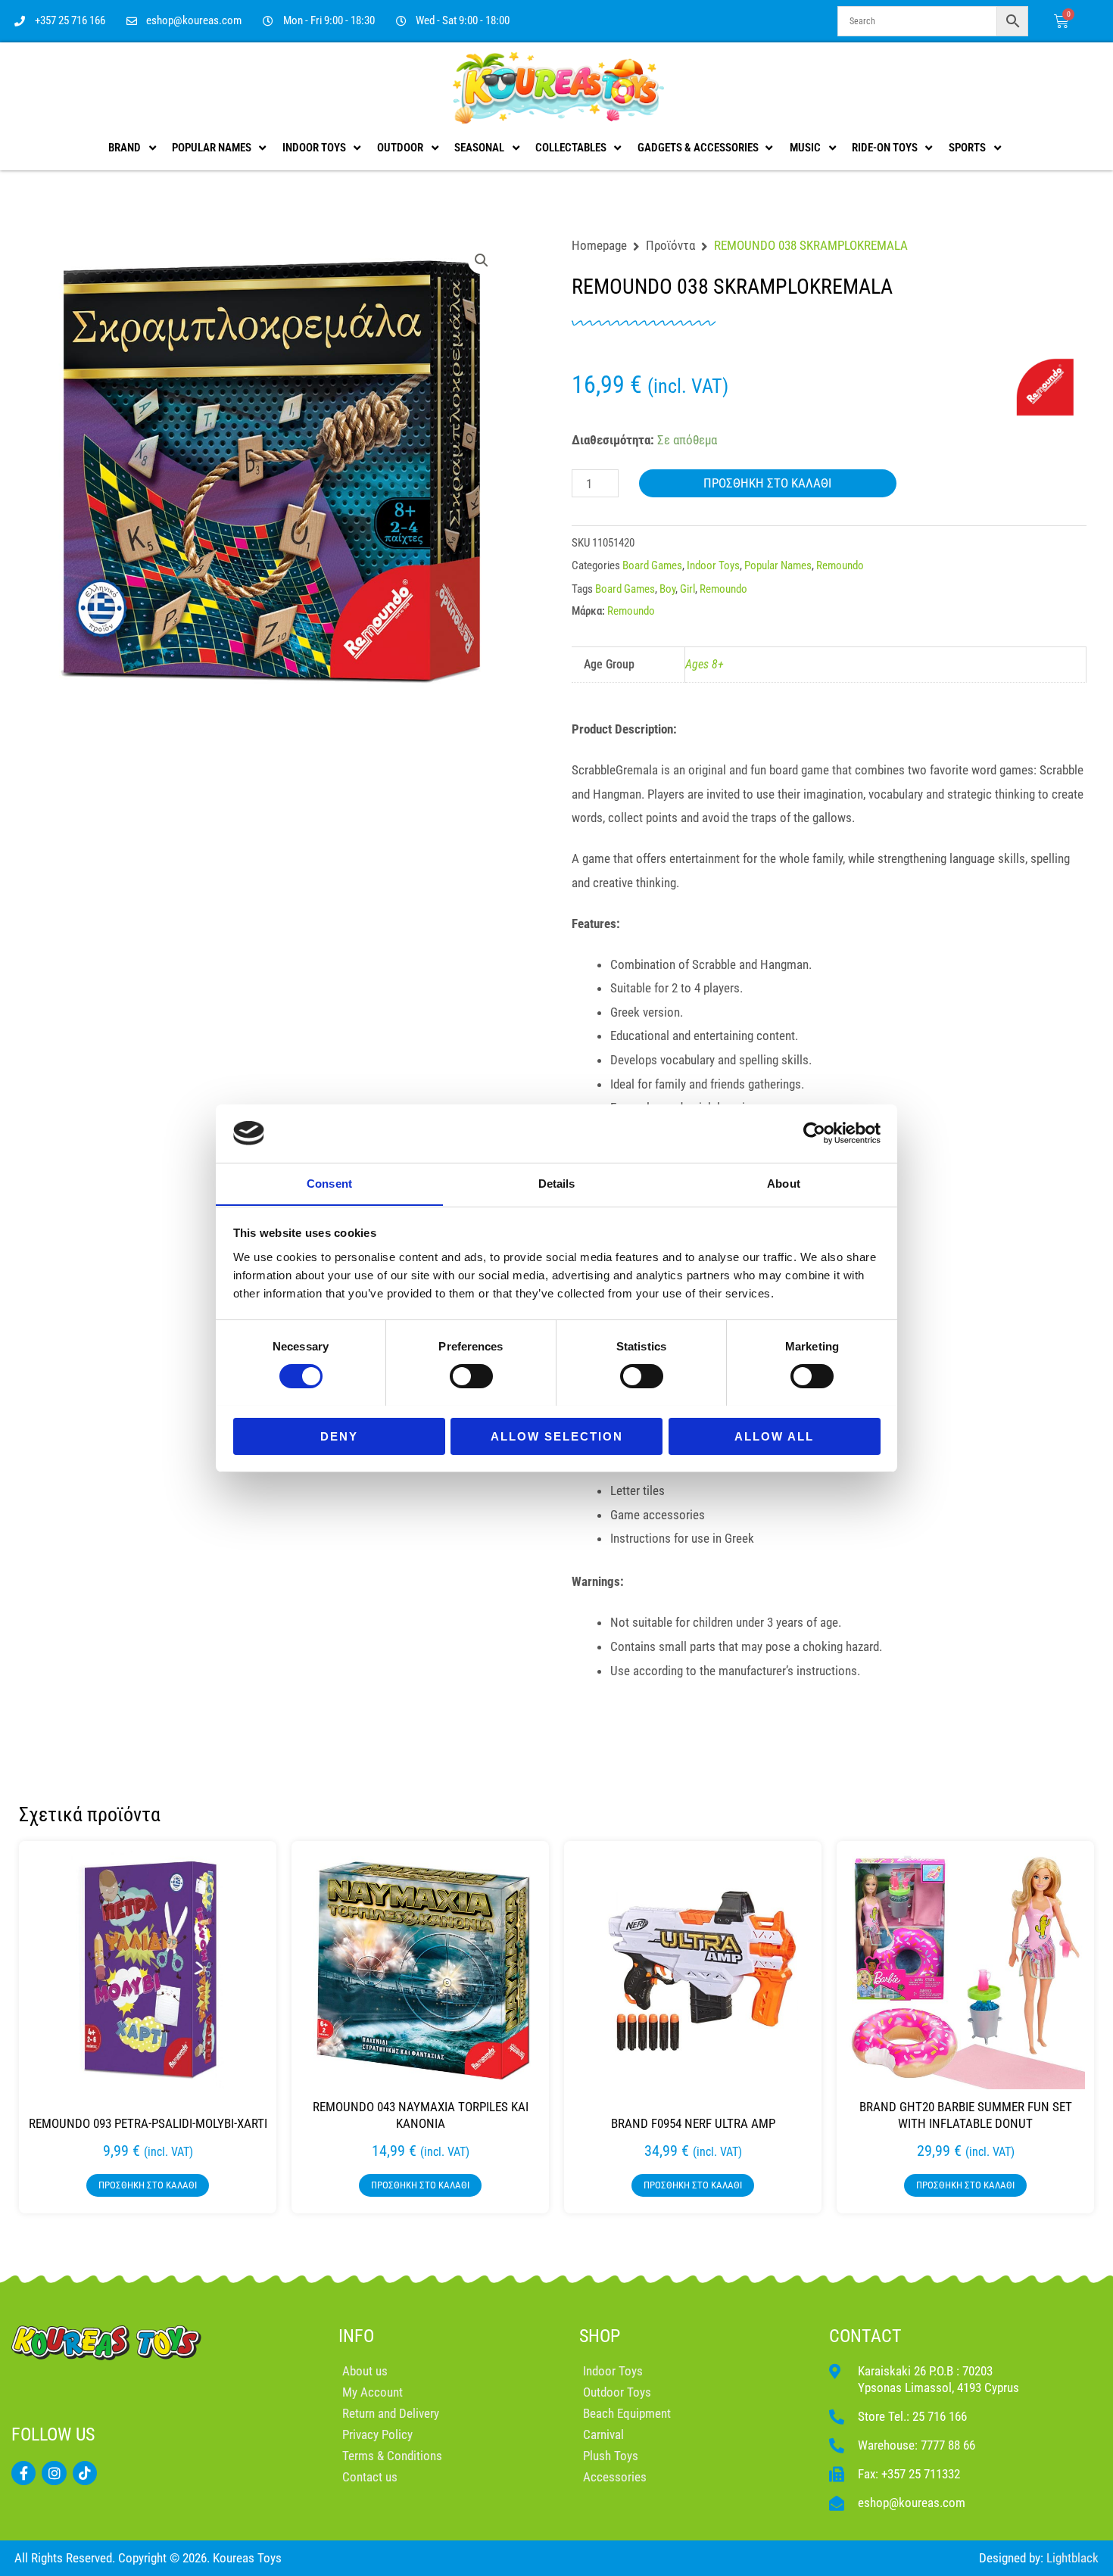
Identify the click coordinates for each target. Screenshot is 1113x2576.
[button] (482, 260)
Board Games (652, 565)
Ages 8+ (705, 664)
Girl (687, 589)
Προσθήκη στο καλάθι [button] (148, 2185)
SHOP (600, 2336)
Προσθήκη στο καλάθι (767, 483)
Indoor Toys (713, 565)
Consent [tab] (329, 1183)
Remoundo (840, 565)
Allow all (774, 1436)
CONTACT (865, 2336)
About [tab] (784, 1183)
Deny (339, 1436)
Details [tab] (557, 1183)
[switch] (471, 1376)
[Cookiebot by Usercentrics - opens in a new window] (814, 1133)
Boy (667, 589)
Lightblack (1072, 2558)
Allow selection (557, 1436)
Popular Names (778, 565)
